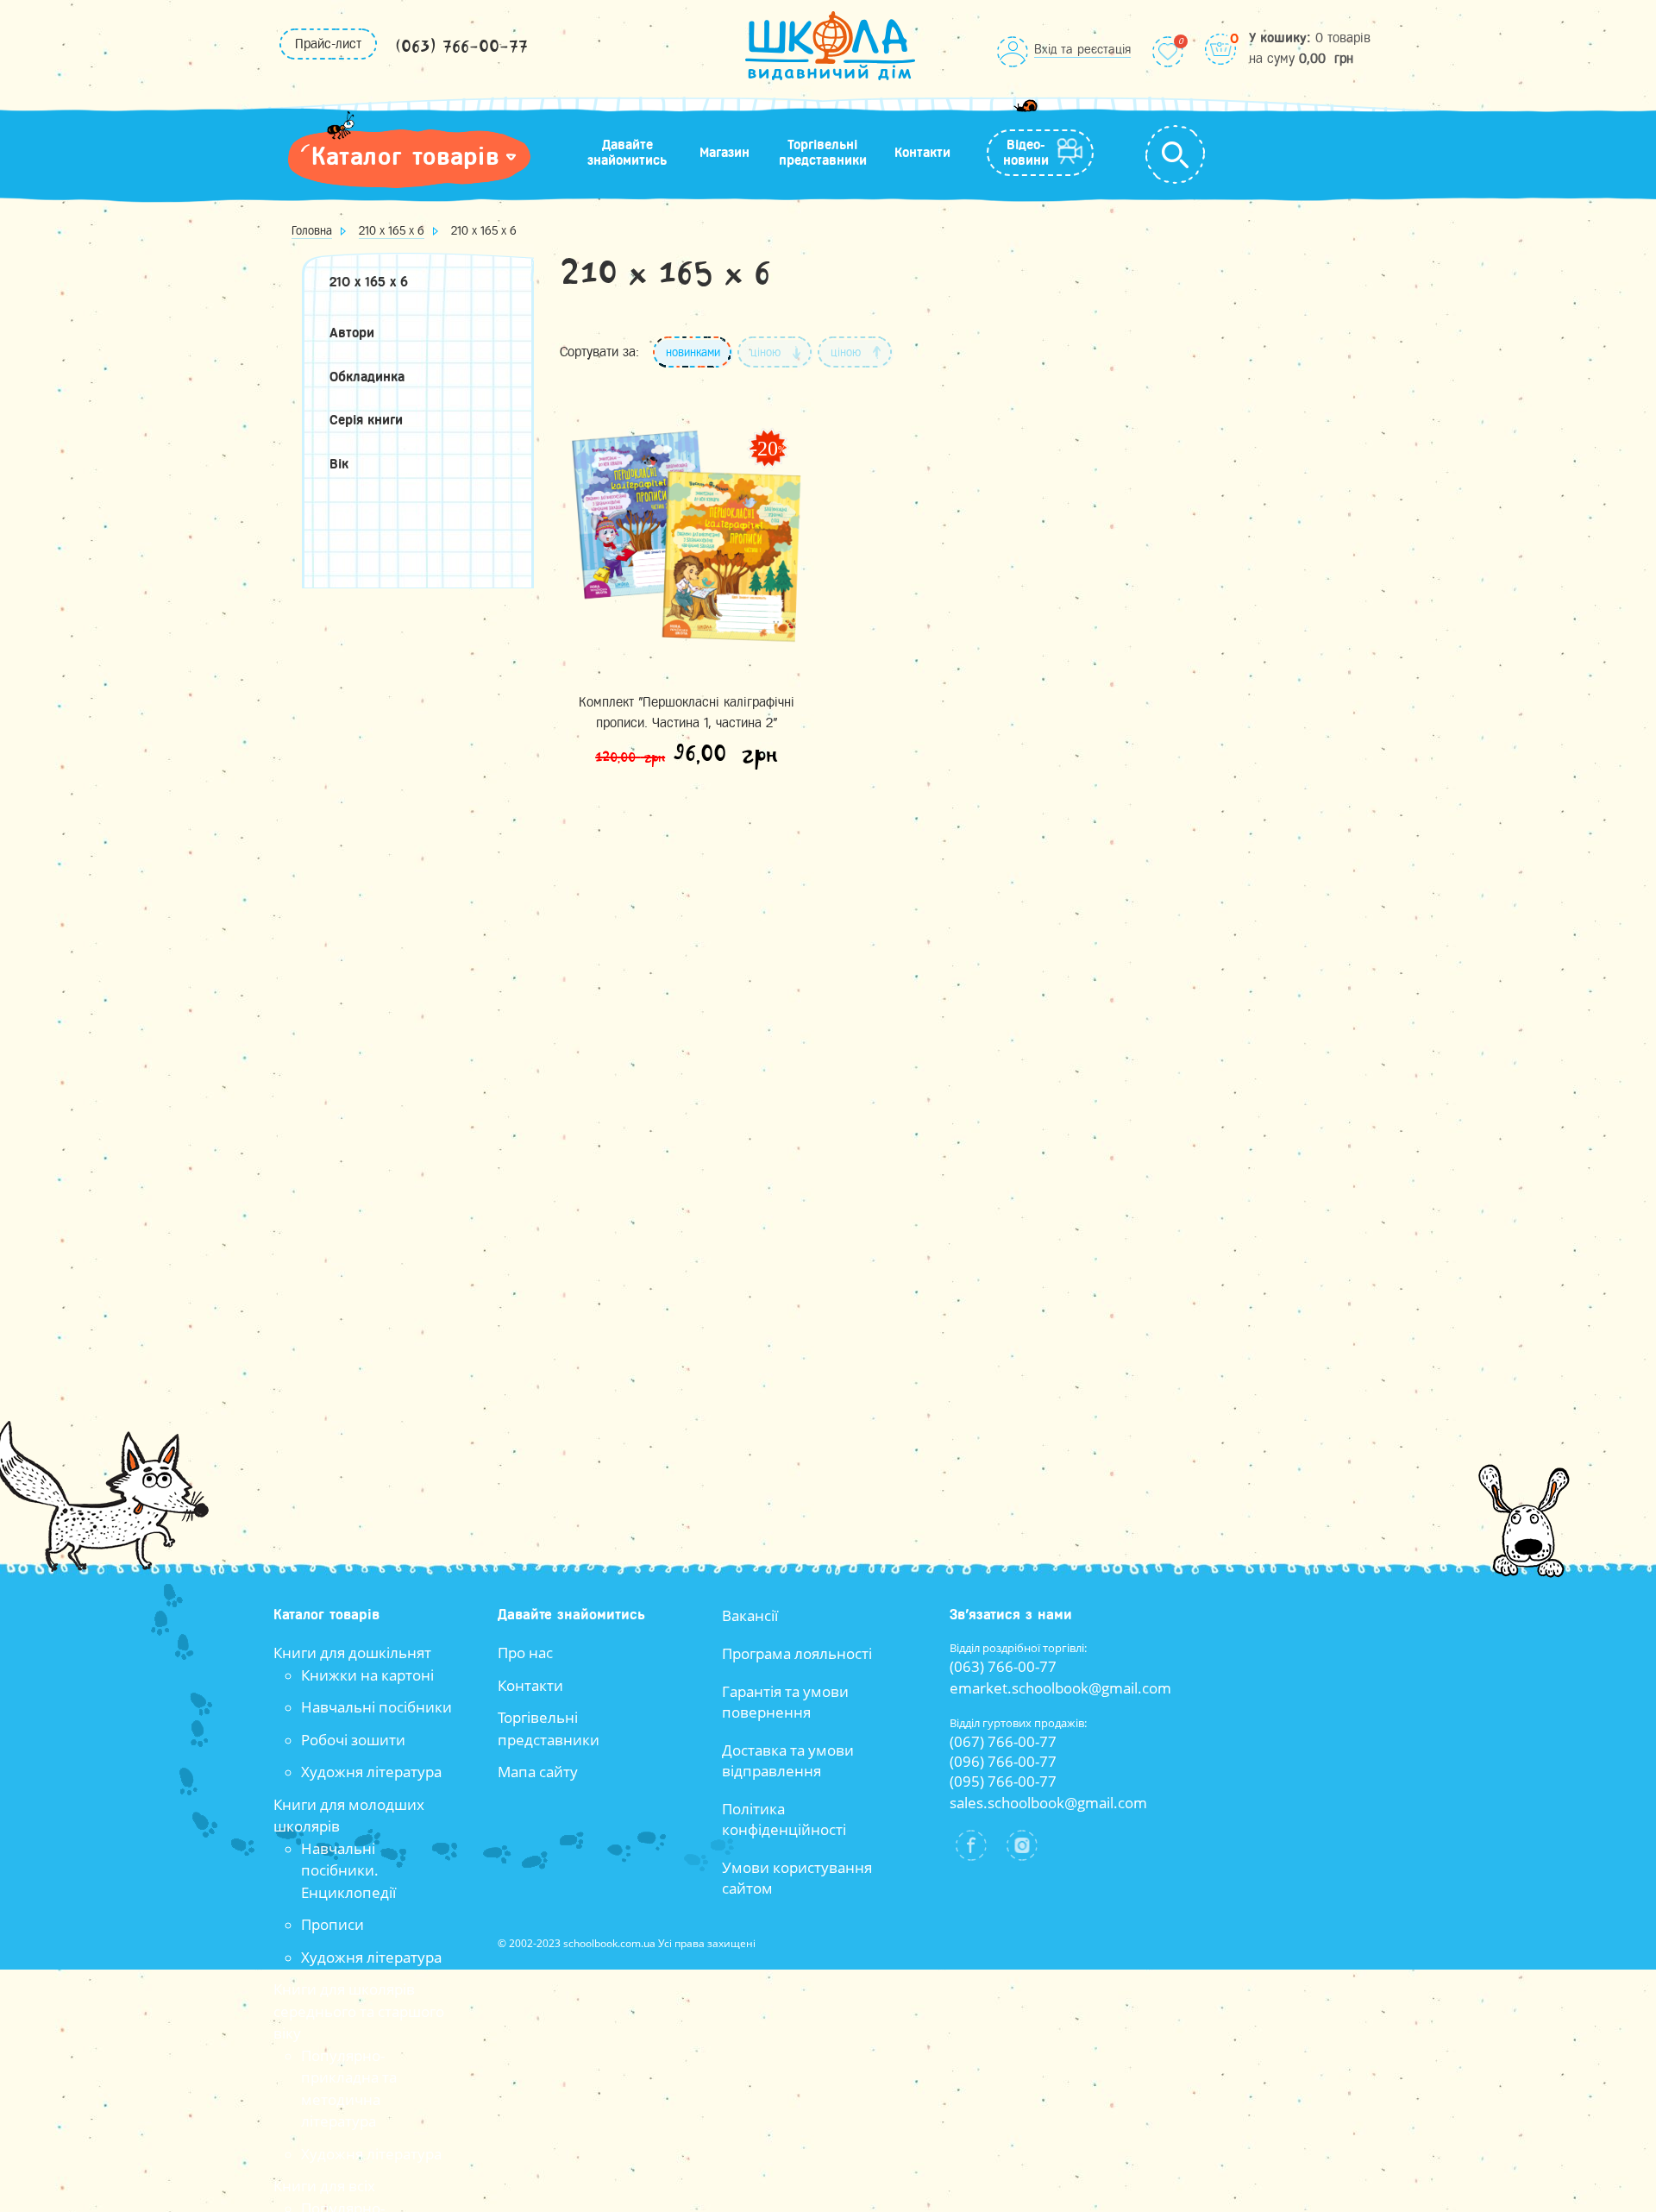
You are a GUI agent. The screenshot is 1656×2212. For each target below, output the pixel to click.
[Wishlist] (1168, 52)
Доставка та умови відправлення (788, 1760)
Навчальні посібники (376, 1707)
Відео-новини (1026, 153)
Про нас (525, 1653)
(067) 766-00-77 (1003, 1741)
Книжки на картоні (367, 1675)
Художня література (371, 1772)
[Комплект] (687, 536)
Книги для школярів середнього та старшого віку (359, 2011)
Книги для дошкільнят (352, 1653)
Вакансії (750, 1615)
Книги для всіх (324, 2186)
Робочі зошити (353, 1740)
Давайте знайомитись (627, 153)
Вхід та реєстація (1082, 49)
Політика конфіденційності (784, 1819)
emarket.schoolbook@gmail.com (1060, 1688)
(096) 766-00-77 (1003, 1761)
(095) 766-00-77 (1003, 1781)
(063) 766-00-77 (461, 47)
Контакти (922, 153)
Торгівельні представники (823, 153)
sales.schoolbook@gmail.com (1048, 1803)
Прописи (332, 1924)
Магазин (724, 153)
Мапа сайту (538, 1772)
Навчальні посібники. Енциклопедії (348, 1870)
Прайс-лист (328, 44)
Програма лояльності (797, 1653)
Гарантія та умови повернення (785, 1702)
